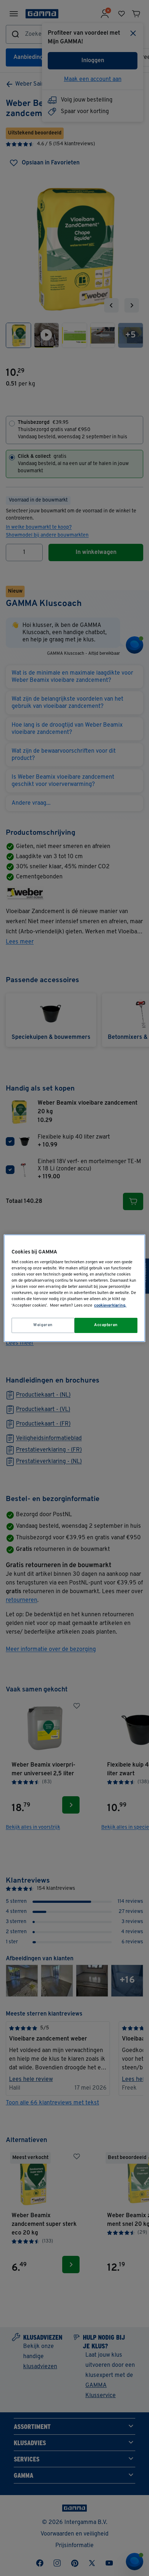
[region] (74, 1288)
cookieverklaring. (110, 1306)
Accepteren (106, 1325)
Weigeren (43, 1325)
